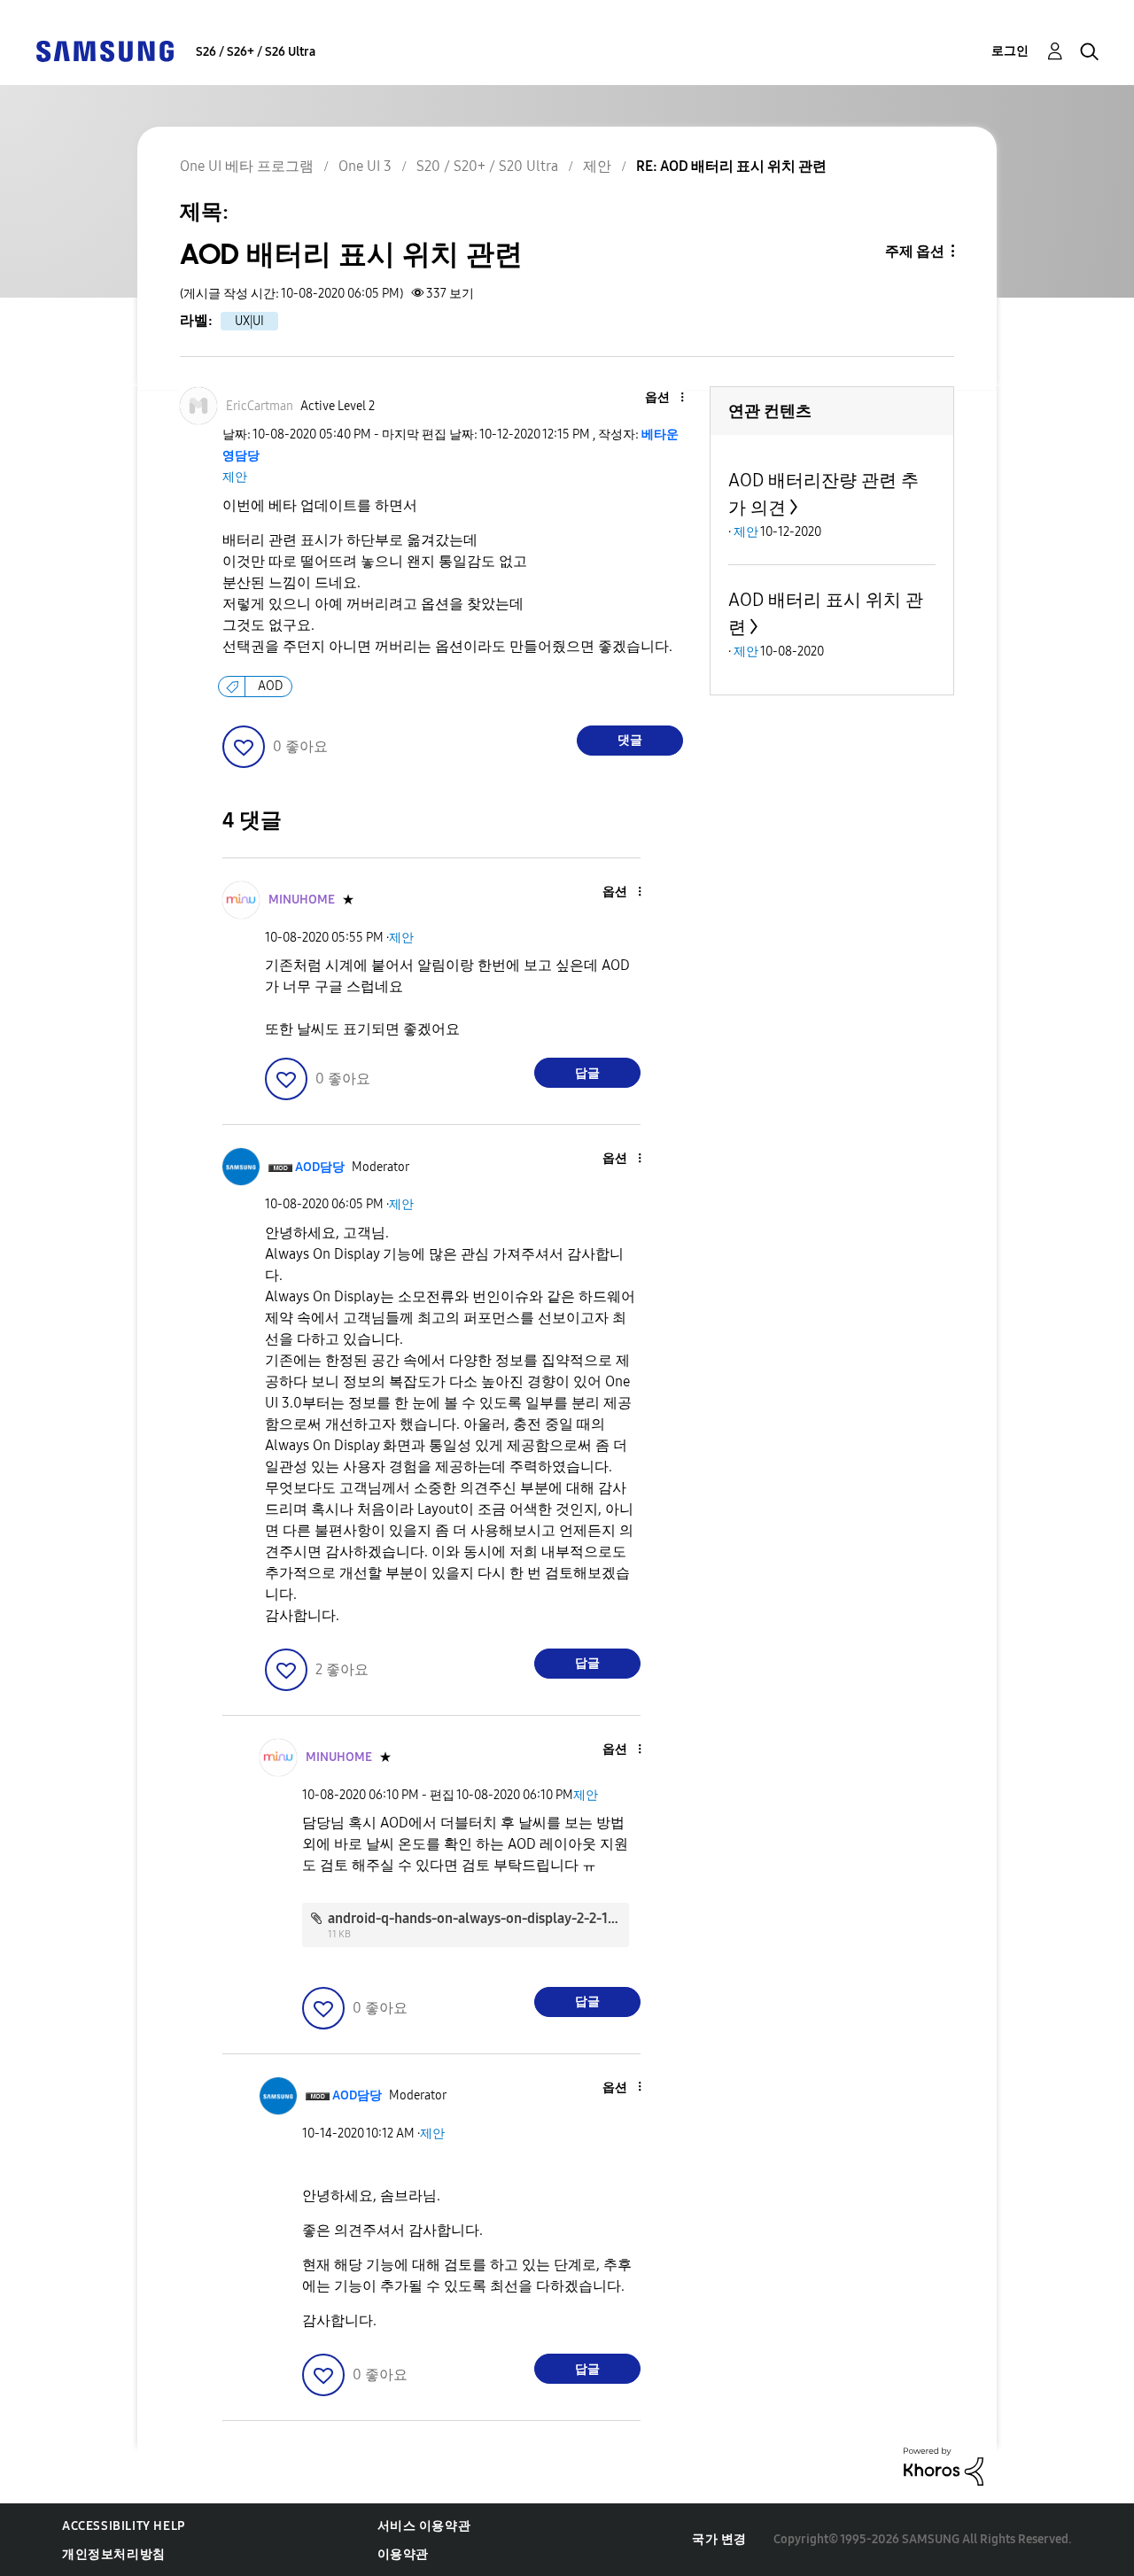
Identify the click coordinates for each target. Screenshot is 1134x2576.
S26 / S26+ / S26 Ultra (256, 52)
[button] (652, 398)
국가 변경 (719, 2539)
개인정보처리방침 (114, 2554)
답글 (587, 1073)
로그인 (1010, 51)
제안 (235, 477)
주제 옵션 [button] (915, 251)
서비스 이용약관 (424, 2526)
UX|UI (249, 321)
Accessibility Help (124, 2526)
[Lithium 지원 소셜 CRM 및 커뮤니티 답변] (944, 2465)
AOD (270, 686)
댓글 (630, 740)
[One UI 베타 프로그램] (105, 50)
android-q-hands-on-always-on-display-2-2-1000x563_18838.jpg (531, 1918)
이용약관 (403, 2554)
